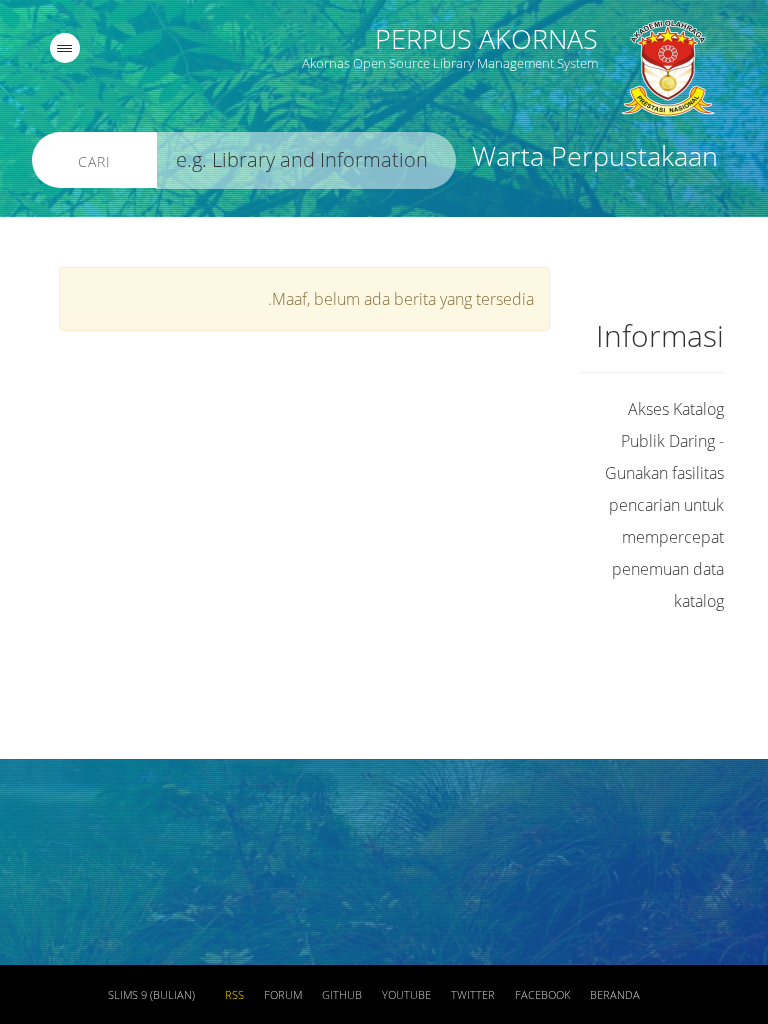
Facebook (542, 995)
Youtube (406, 995)
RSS (234, 995)
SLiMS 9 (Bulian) (151, 995)
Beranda (615, 995)
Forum (283, 995)
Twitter (473, 995)
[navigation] (65, 48)
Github (342, 995)
